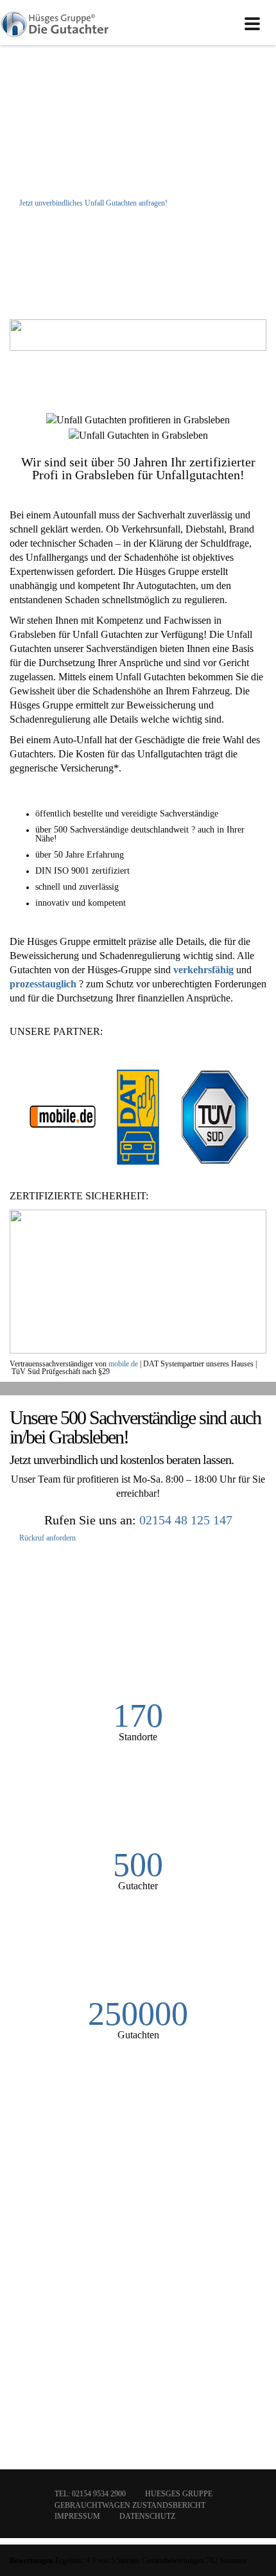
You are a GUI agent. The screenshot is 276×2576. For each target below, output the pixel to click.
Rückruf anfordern (47, 1538)
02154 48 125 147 (186, 1520)
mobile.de (123, 1364)
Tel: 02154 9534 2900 (90, 2494)
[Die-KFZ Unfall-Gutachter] (55, 22)
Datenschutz (147, 2516)
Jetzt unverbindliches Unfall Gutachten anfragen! (92, 203)
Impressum (77, 2516)
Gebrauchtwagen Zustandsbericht (130, 2505)
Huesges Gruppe (179, 2494)
